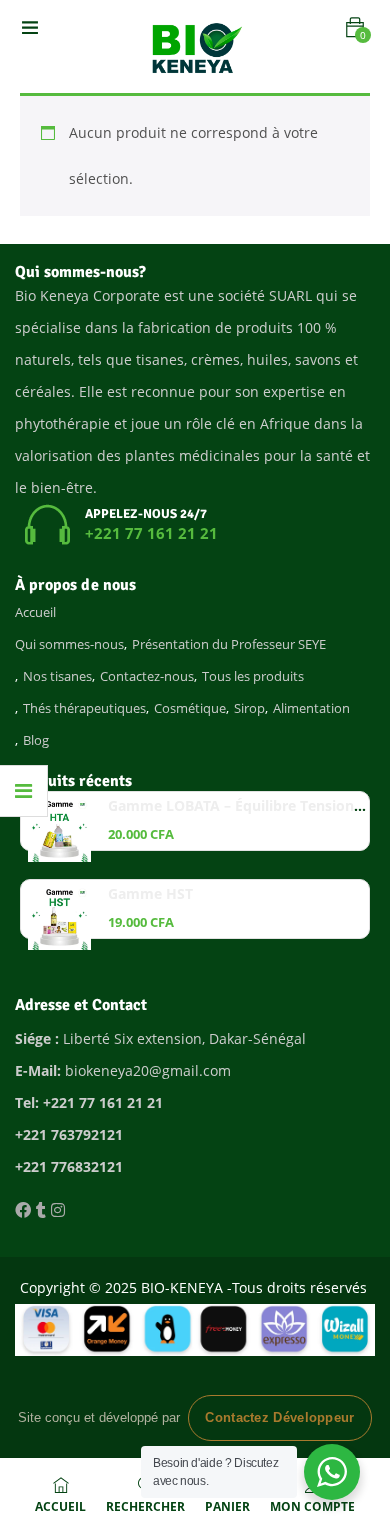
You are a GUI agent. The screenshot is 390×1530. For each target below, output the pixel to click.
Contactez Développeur (279, 1418)
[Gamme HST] (59, 918)
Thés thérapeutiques (84, 708)
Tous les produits (253, 676)
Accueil (35, 612)
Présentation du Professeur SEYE (229, 644)
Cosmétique (190, 708)
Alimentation (311, 708)
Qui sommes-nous (69, 644)
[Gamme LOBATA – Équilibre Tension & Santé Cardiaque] (59, 830)
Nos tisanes (57, 676)
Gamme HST (150, 893)
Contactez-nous (147, 676)
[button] (355, 27)
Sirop (249, 708)
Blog (36, 740)
